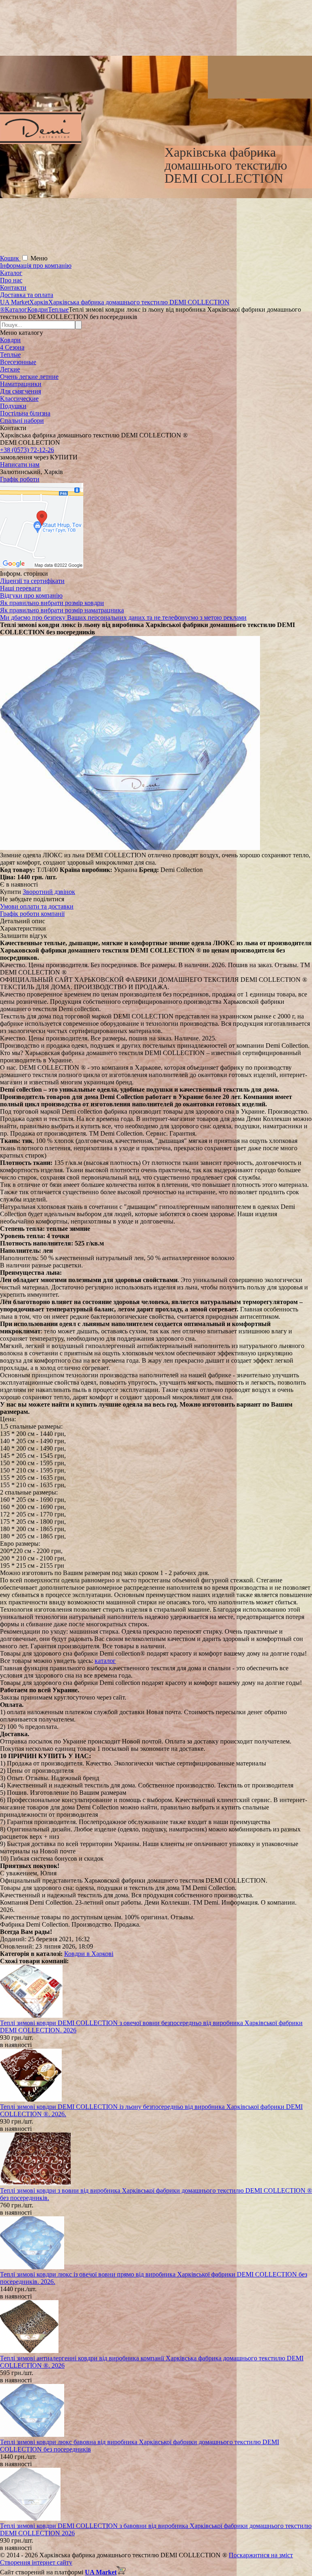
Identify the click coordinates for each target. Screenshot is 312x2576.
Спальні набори (22, 421)
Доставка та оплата (27, 295)
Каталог (11, 273)
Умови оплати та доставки (37, 906)
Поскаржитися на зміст (261, 2555)
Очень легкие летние (29, 377)
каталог (105, 1661)
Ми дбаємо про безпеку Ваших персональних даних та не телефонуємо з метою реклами (123, 617)
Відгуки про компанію (31, 595)
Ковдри (10, 340)
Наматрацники (21, 384)
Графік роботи (20, 479)
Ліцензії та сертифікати (32, 581)
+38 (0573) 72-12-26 (27, 450)
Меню (39, 258)
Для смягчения (21, 391)
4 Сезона (12, 347)
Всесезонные (18, 362)
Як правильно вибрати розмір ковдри (52, 603)
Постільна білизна (25, 413)
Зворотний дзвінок (49, 892)
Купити (11, 892)
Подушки (13, 406)
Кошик (10, 258)
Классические (19, 399)
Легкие (10, 369)
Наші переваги (21, 588)
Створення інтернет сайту (36, 2562)
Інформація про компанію (36, 265)
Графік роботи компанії (32, 914)
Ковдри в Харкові (89, 1954)
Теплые (10, 355)
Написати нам (20, 464)
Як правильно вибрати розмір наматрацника (62, 610)
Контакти (13, 287)
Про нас (11, 280)
